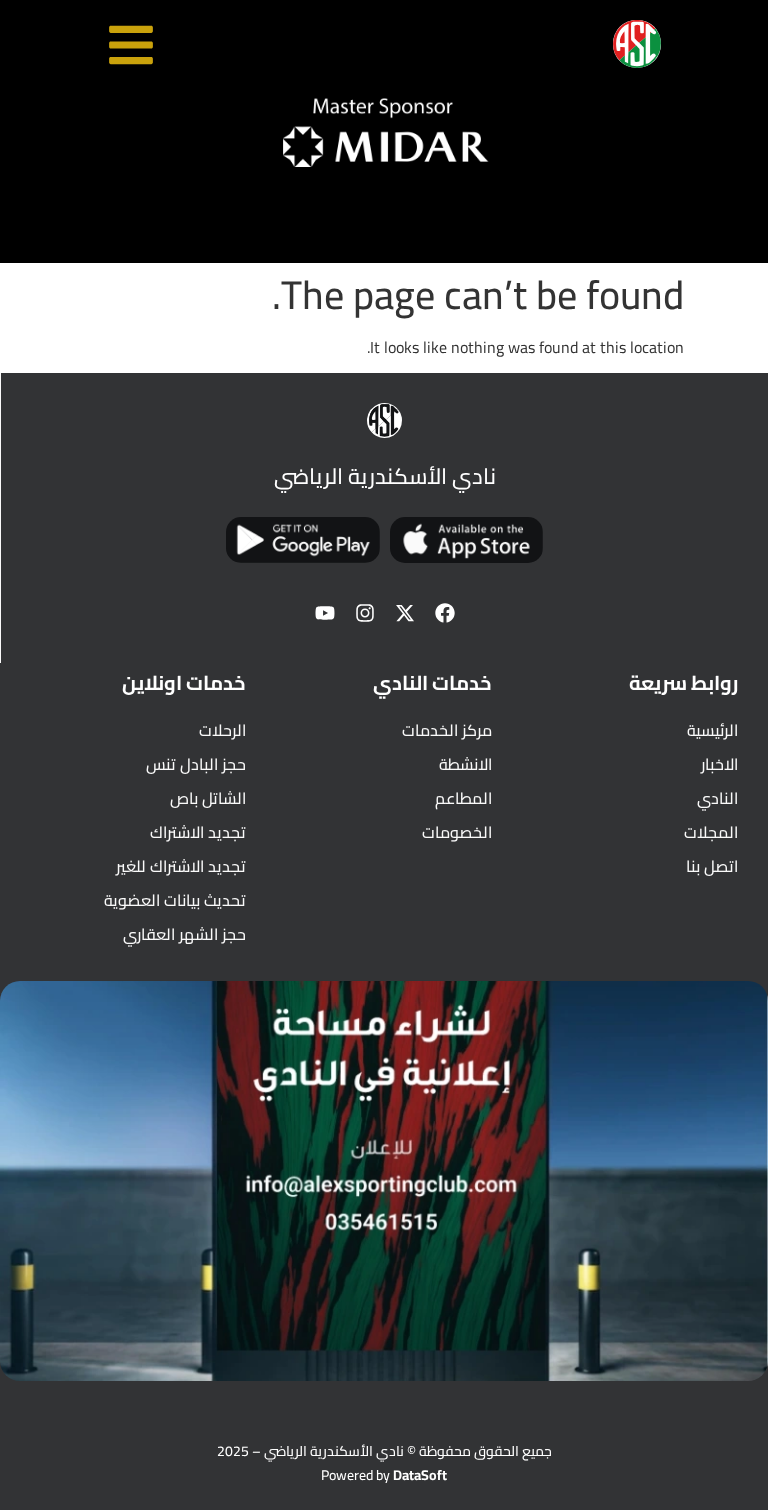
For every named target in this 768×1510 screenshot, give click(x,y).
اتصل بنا (712, 866)
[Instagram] (365, 613)
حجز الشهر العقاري (184, 934)
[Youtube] (325, 613)
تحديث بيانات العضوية (175, 900)
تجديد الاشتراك (198, 832)
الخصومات (457, 832)
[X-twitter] (405, 613)
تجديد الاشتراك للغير (181, 866)
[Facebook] (445, 613)
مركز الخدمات (447, 730)
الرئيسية (712, 730)
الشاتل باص (208, 798)
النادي (717, 798)
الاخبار (719, 764)
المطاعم (463, 798)
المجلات (711, 832)
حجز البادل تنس (196, 764)
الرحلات (222, 730)
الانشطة (465, 764)
